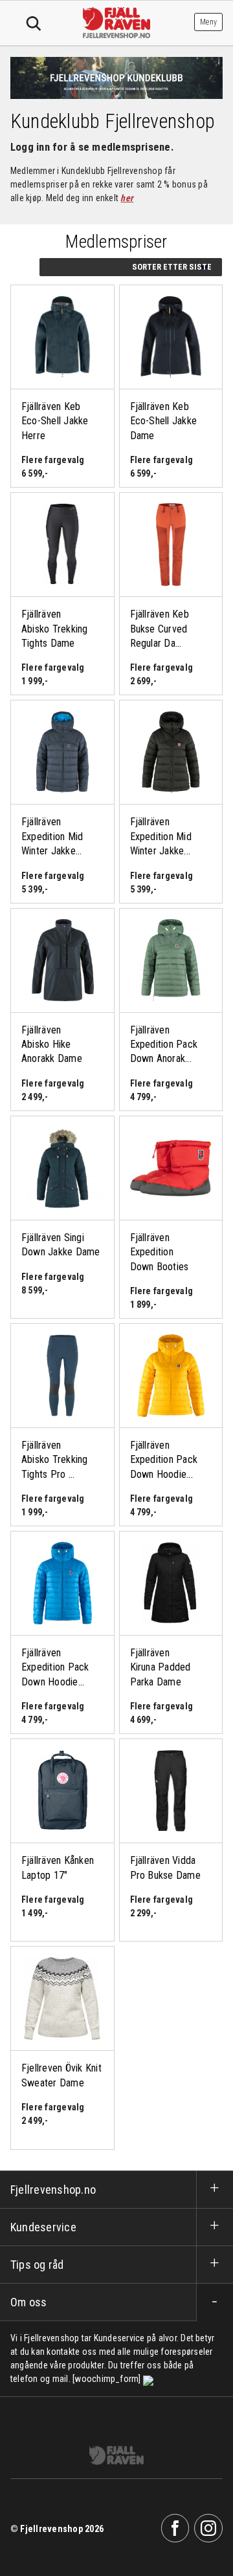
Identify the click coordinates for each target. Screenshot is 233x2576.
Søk (34, 24)
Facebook (175, 2528)
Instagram (208, 2528)
